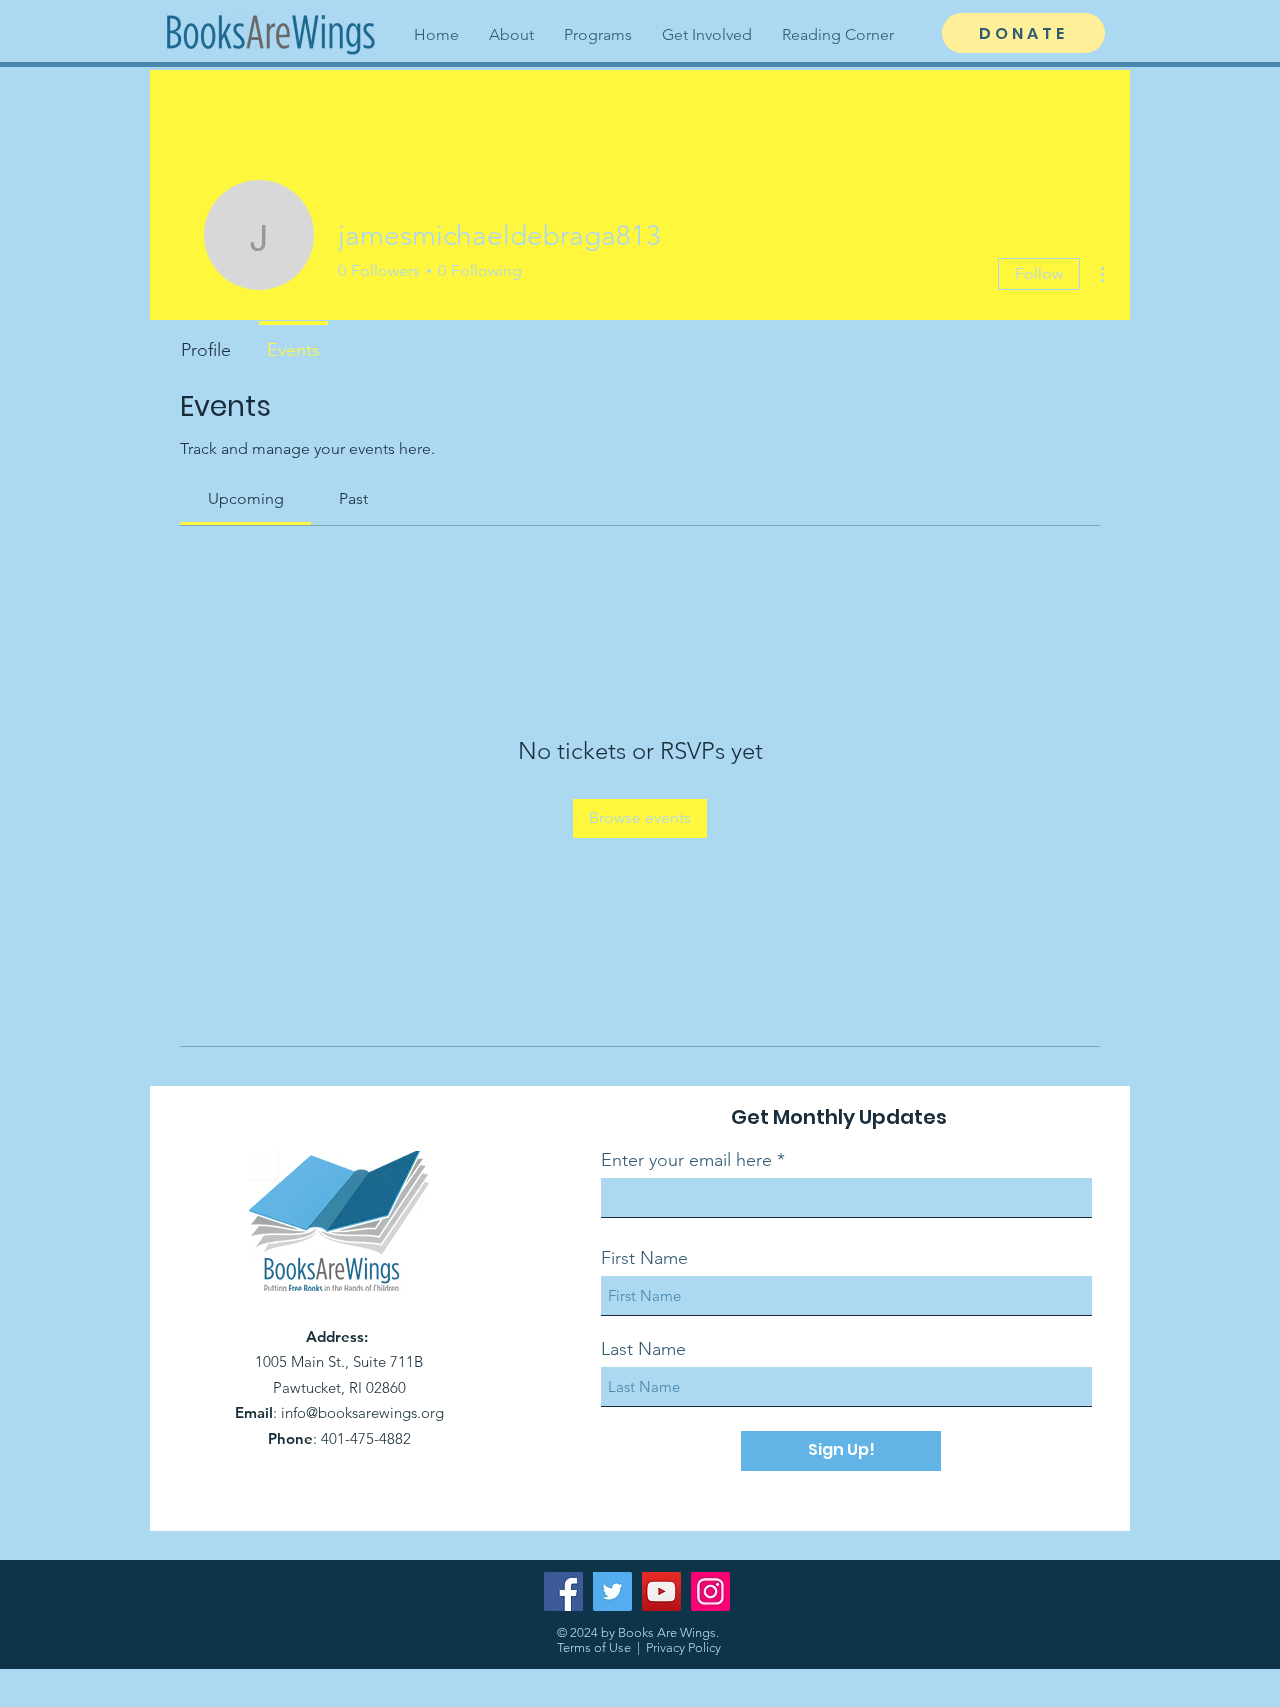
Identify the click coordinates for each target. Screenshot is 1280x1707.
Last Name (643, 1349)
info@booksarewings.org (362, 1412)
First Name (644, 1258)
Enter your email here (686, 1160)
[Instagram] (710, 1591)
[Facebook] (563, 1591)
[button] (511, 35)
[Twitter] (612, 1591)
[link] (246, 498)
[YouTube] (661, 1591)
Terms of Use (594, 1647)
